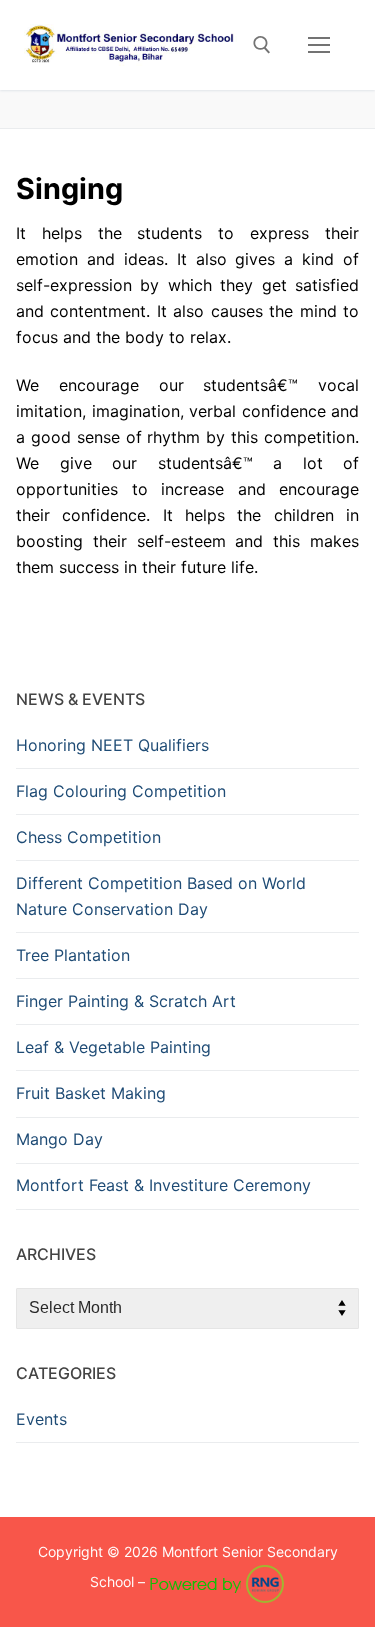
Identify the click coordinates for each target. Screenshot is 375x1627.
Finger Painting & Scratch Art (126, 1001)
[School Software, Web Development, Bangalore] (217, 1581)
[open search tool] (262, 45)
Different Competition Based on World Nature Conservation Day (161, 896)
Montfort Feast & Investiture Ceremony (163, 1185)
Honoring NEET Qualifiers (112, 745)
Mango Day (59, 1139)
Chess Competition (88, 837)
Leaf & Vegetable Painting (113, 1047)
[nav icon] (319, 45)
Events (41, 1419)
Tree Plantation (73, 955)
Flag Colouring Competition (121, 791)
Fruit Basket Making (91, 1093)
